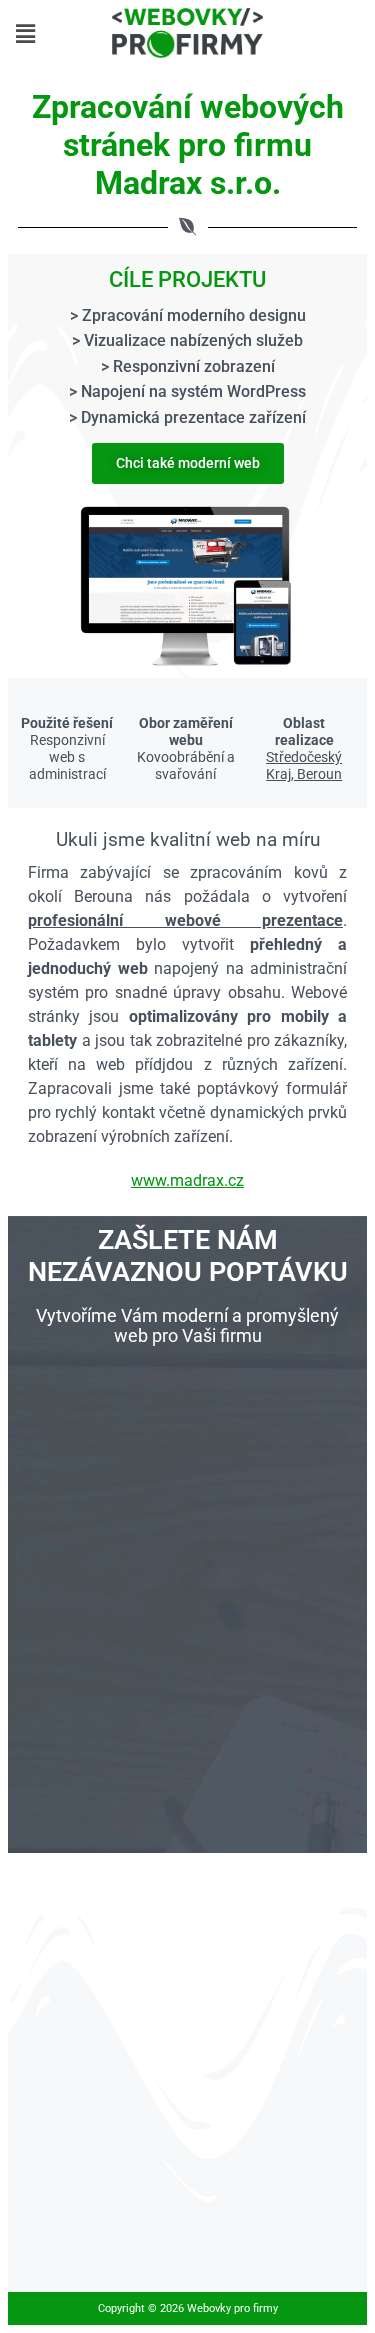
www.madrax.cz (187, 1180)
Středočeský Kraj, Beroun (304, 766)
